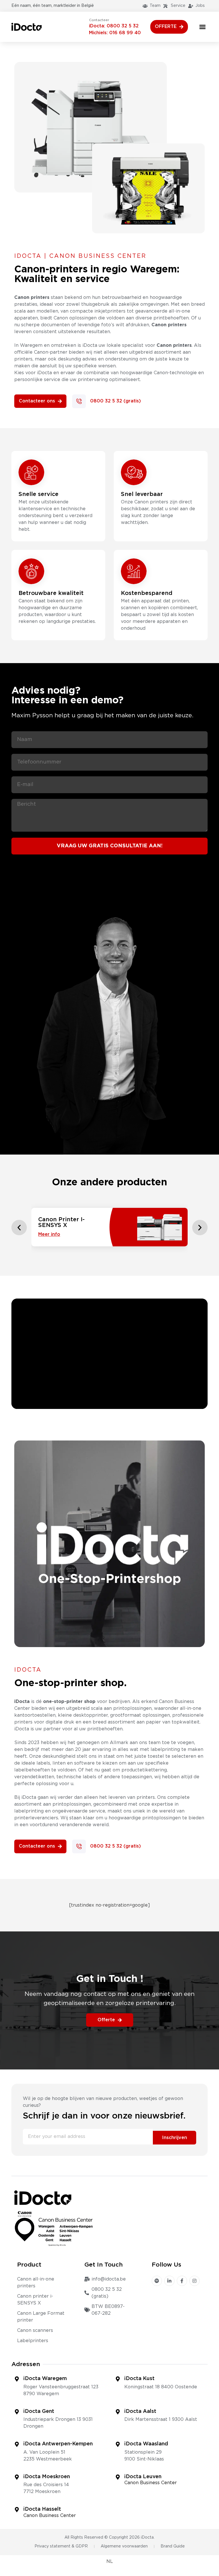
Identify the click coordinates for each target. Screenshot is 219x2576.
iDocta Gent (39, 2411)
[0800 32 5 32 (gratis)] (79, 401)
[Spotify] (157, 2281)
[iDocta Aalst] (118, 2412)
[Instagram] (194, 2281)
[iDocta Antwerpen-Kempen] (17, 2444)
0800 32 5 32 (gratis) (115, 401)
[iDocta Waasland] (118, 2444)
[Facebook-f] (182, 2281)
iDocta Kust (139, 2379)
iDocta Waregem (45, 2379)
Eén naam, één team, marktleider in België (53, 6)
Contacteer (99, 20)
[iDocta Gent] (17, 2412)
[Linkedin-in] (169, 2281)
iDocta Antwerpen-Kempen (58, 2444)
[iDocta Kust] (118, 2379)
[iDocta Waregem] (17, 2379)
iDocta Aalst (140, 2411)
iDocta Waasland (146, 2444)
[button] (202, 27)
